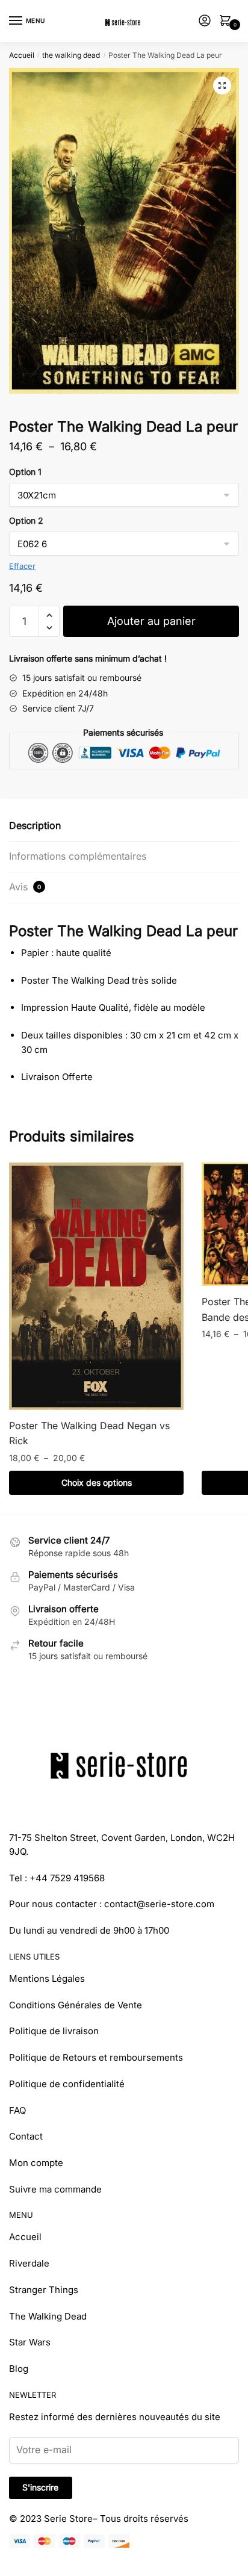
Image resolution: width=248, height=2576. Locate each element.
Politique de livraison (54, 2031)
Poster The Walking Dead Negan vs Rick (89, 1433)
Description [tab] (35, 825)
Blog (19, 2369)
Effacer (22, 566)
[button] (222, 85)
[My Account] (205, 21)
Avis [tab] (25, 887)
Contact (26, 2136)
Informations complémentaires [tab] (78, 856)
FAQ (17, 2110)
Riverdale (29, 2263)
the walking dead (71, 55)
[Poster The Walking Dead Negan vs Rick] (96, 1286)
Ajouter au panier (151, 621)
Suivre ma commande (55, 2189)
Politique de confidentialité (67, 2084)
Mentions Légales (47, 1979)
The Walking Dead (48, 2316)
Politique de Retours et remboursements (96, 2057)
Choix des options (97, 1482)
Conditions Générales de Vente (76, 2005)
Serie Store (68, 2519)
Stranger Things (44, 2290)
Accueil (22, 55)
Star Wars (30, 2342)
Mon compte (36, 2163)
